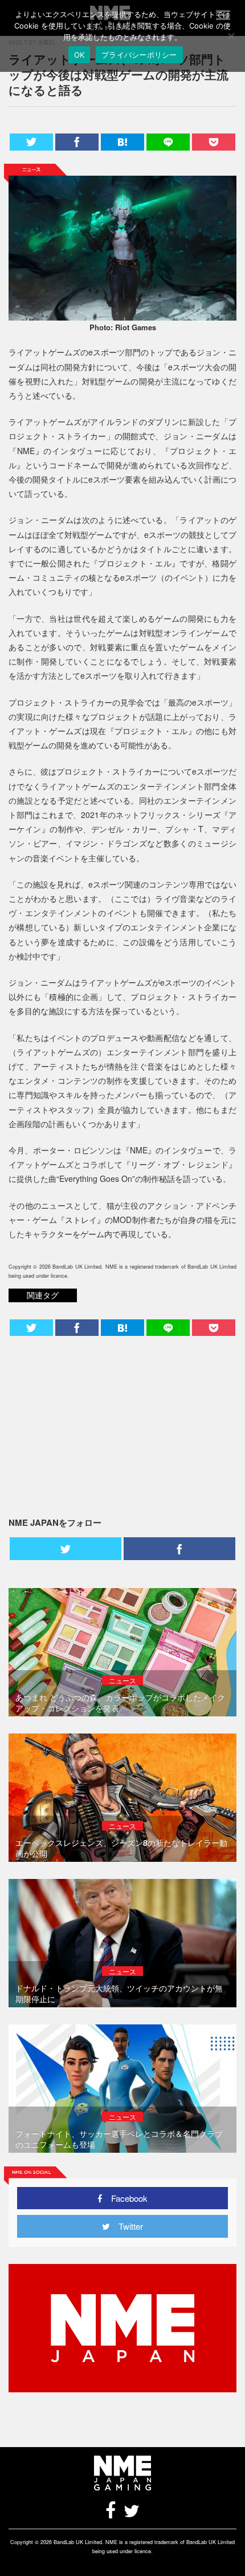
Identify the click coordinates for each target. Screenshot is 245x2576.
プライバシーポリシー (139, 55)
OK (79, 55)
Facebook (125, 2198)
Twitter (126, 2226)
